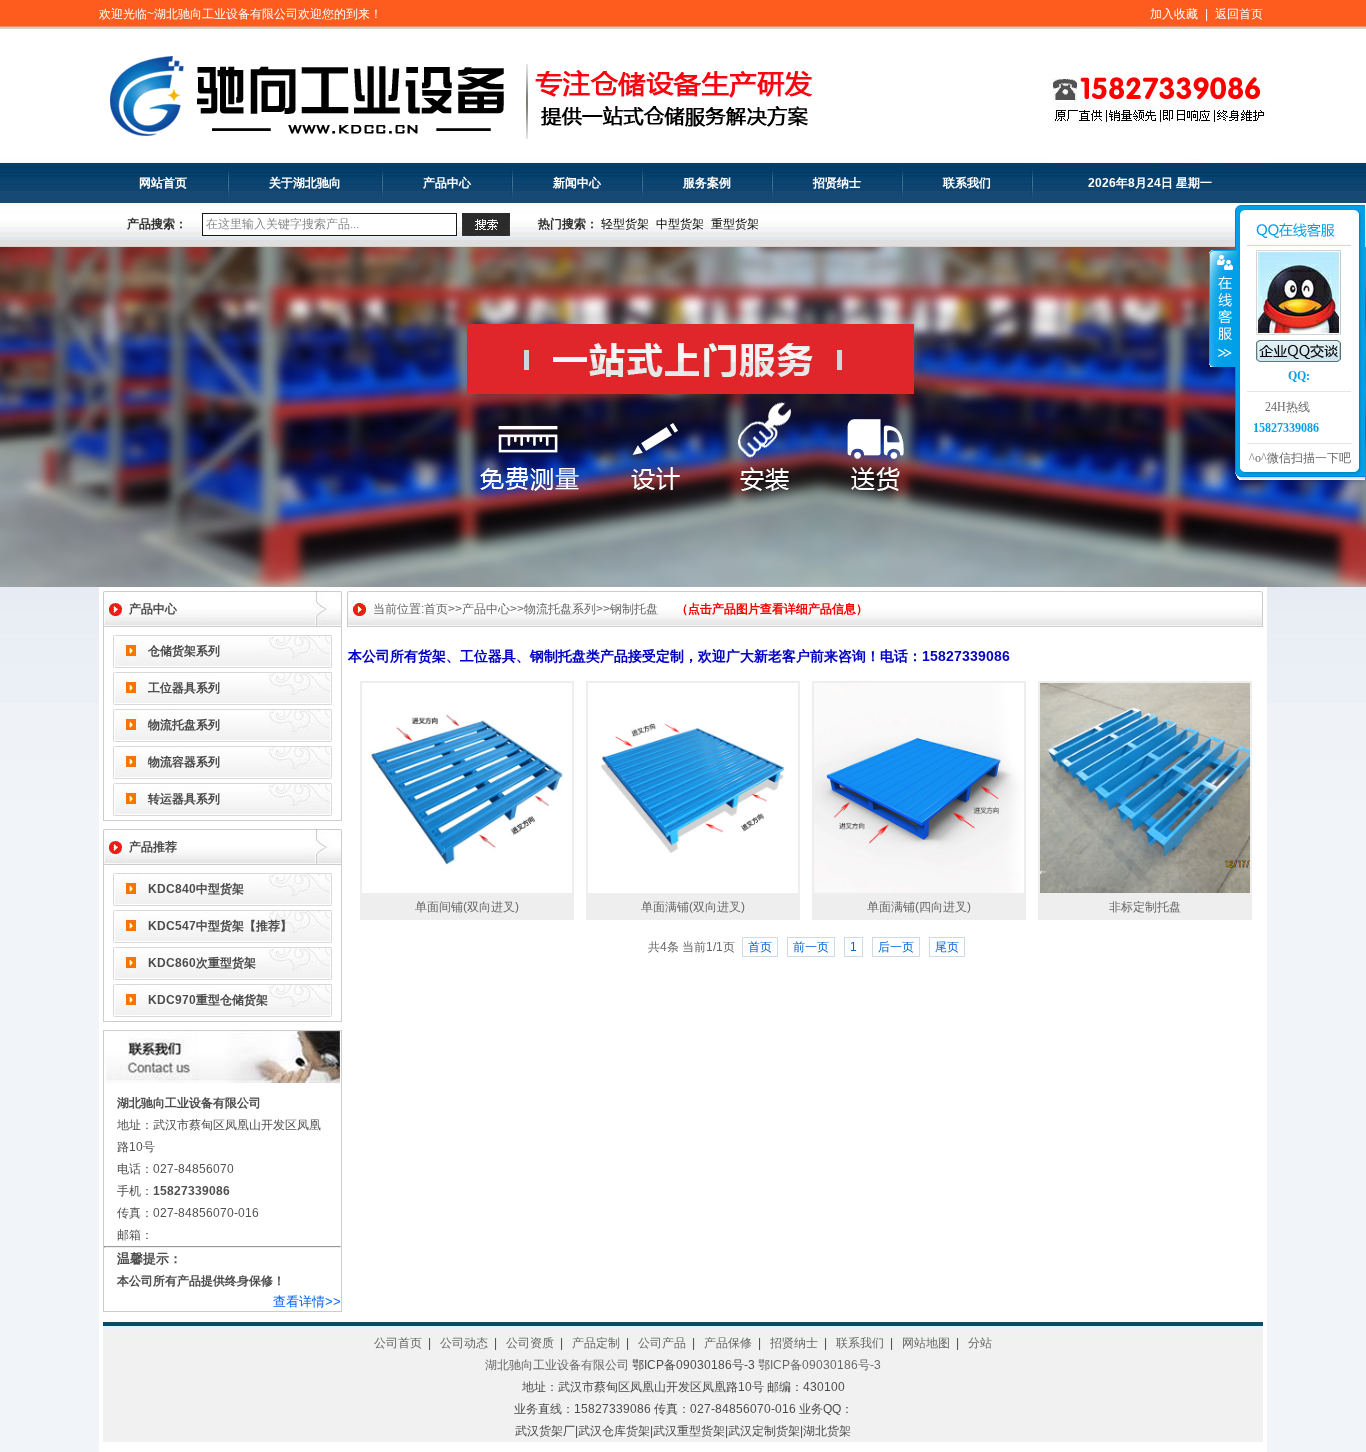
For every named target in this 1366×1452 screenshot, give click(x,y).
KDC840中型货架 (196, 889)
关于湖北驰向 (305, 183)
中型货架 (680, 224)
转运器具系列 (184, 799)
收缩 (1223, 308)
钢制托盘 (634, 609)
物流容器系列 (184, 762)
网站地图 (926, 1343)
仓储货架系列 (184, 651)
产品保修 (728, 1343)
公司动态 (464, 1343)
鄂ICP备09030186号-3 (819, 1365)
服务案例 (707, 183)
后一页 (896, 947)
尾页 (947, 947)
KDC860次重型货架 (202, 963)
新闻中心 (577, 183)
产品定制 (596, 1343)
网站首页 (163, 183)
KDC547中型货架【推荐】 (220, 926)
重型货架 (735, 224)
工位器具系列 (184, 688)
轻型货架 (625, 224)
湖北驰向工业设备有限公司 (557, 1365)
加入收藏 (1174, 14)
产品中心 (447, 183)
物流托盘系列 (184, 725)
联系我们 (967, 183)
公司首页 (398, 1343)
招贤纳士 (837, 183)
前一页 (811, 947)
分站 (980, 1343)
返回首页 (1239, 14)
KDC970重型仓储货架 (208, 1000)
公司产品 (662, 1343)
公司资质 (530, 1343)
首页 (436, 609)
